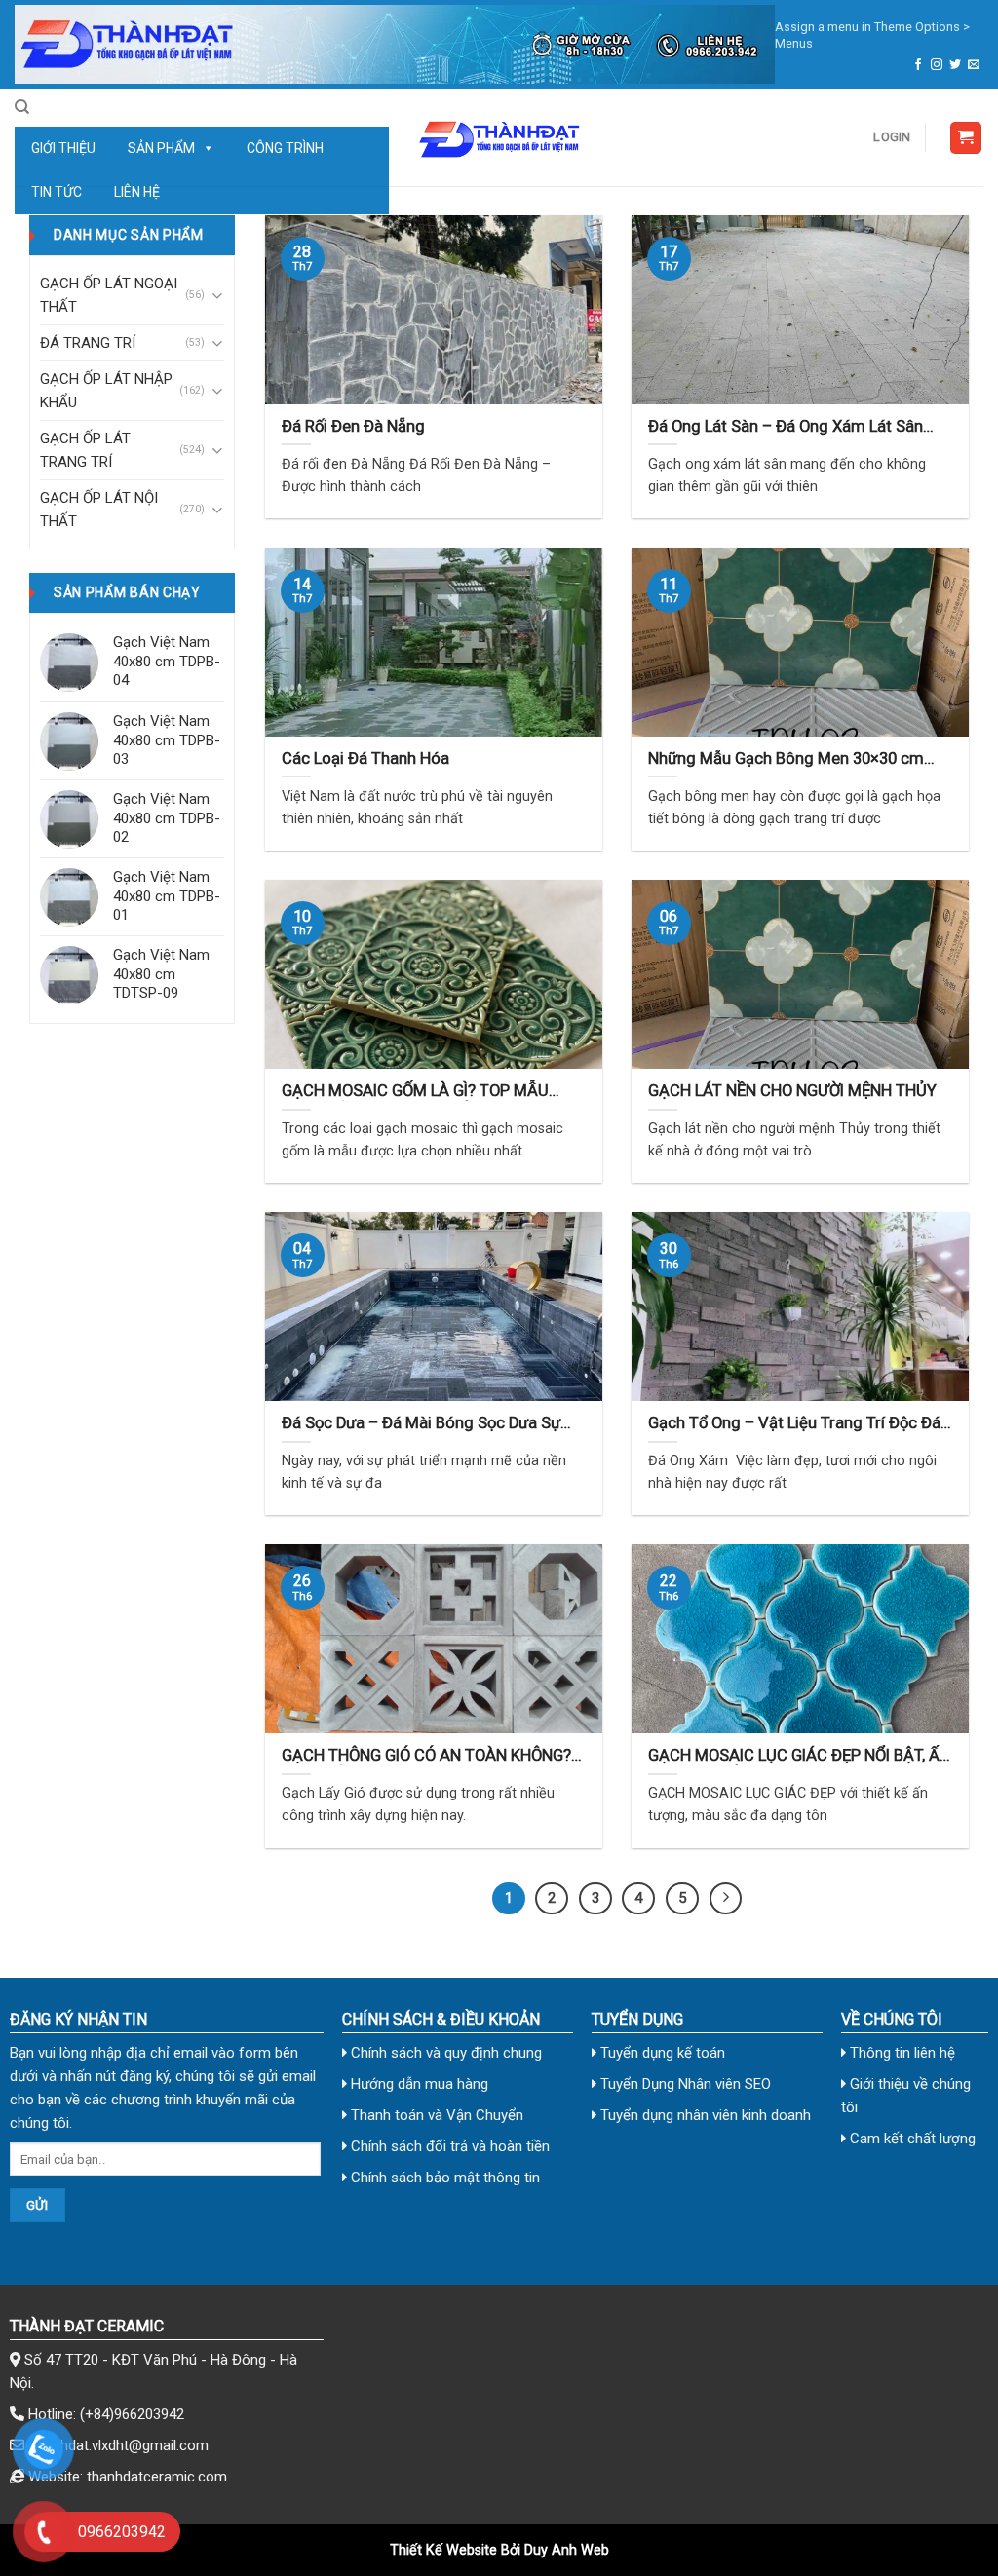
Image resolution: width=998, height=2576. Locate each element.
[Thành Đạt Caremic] (499, 137)
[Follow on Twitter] (955, 65)
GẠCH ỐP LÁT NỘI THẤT (99, 510)
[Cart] (966, 138)
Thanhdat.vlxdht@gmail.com (118, 2445)
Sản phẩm (161, 148)
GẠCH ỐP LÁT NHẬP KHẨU (106, 391)
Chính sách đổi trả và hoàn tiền (448, 2146)
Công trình (285, 148)
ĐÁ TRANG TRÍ (88, 343)
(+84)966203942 (132, 2414)
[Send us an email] (974, 65)
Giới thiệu (63, 148)
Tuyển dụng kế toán (661, 2053)
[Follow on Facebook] (918, 65)
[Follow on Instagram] (937, 65)
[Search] (22, 107)
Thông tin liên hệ (901, 2053)
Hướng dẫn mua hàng (418, 2084)
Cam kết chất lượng (911, 2139)
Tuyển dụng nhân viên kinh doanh (704, 2115)
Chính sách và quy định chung (444, 2053)
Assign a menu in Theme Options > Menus (872, 35)
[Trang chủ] (395, 44)
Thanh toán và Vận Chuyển (435, 2115)
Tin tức (57, 192)
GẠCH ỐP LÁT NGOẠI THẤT (109, 295)
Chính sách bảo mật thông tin (443, 2178)
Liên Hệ (137, 192)
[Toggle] (217, 296)
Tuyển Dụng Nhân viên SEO (684, 2084)
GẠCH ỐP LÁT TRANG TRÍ (85, 450)
